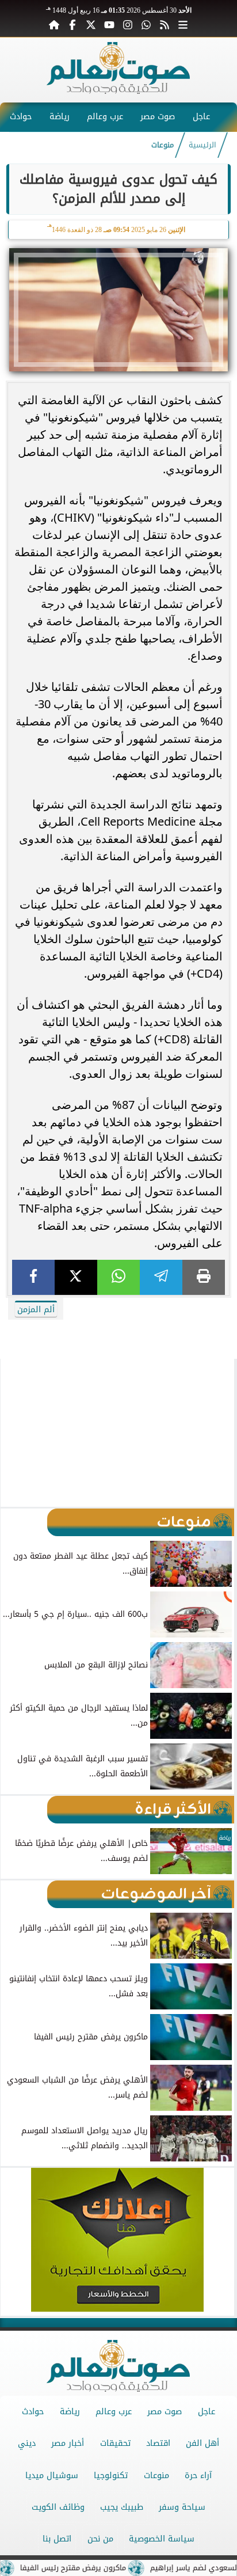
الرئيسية (202, 145)
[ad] (118, 1323)
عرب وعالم (105, 117)
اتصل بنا (57, 2539)
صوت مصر (158, 117)
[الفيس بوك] (72, 24)
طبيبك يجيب (122, 2507)
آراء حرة (198, 2476)
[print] (204, 1277)
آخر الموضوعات (156, 1894)
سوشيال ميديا (52, 2476)
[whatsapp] (118, 1277)
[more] (183, 24)
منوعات (163, 145)
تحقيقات (115, 2443)
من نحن (100, 2539)
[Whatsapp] (146, 24)
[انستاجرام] (128, 24)
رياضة (60, 117)
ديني (27, 2443)
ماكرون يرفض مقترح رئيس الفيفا (97, 2568)
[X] (76, 1277)
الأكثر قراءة (173, 1810)
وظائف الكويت (58, 2507)
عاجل (201, 117)
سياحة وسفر (182, 2507)
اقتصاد (158, 2443)
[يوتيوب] (109, 24)
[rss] (165, 24)
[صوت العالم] (118, 91)
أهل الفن (202, 2443)
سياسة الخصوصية (162, 2539)
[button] (14, 1433)
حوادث (21, 117)
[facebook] (33, 1277)
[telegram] (161, 1277)
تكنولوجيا (111, 2476)
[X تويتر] (91, 24)
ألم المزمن (36, 1310)
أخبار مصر (68, 2443)
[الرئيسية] (54, 24)
